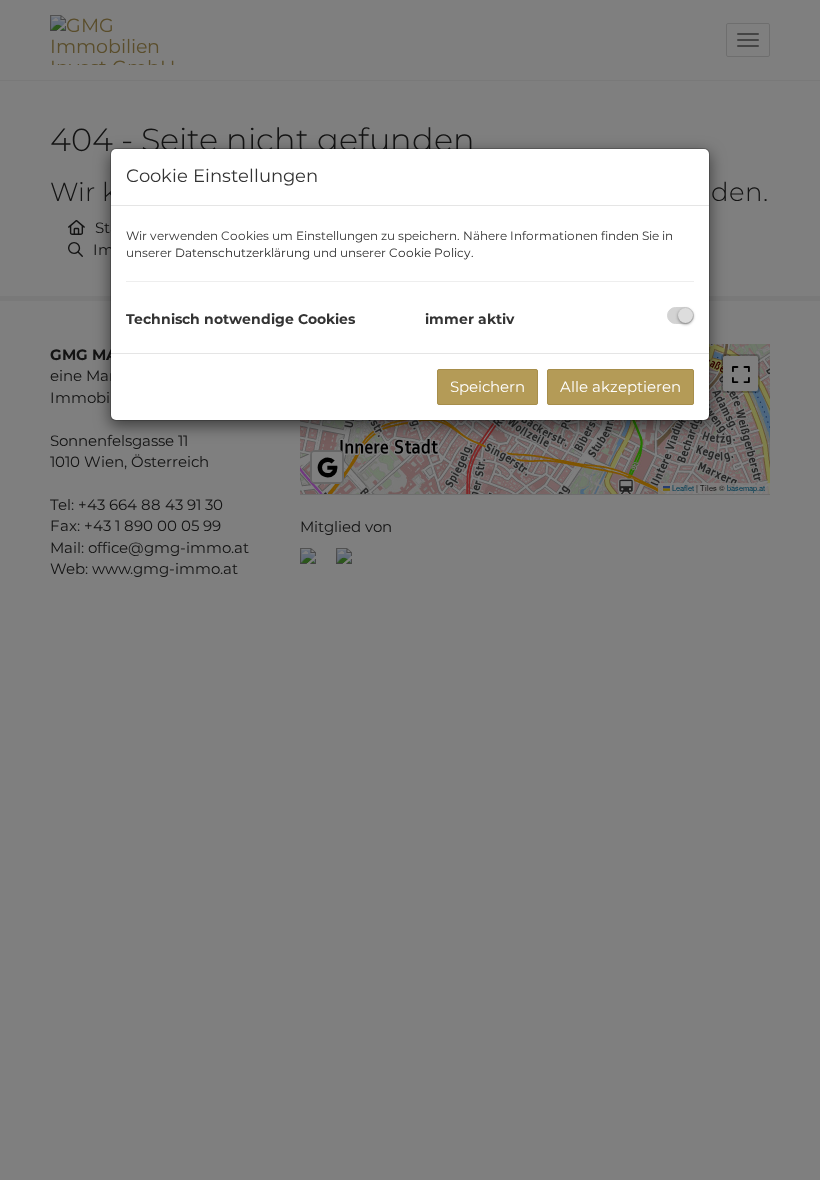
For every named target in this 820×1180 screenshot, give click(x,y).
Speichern (487, 386)
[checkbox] (680, 315)
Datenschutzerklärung (242, 252)
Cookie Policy (430, 252)
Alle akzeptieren (620, 386)
